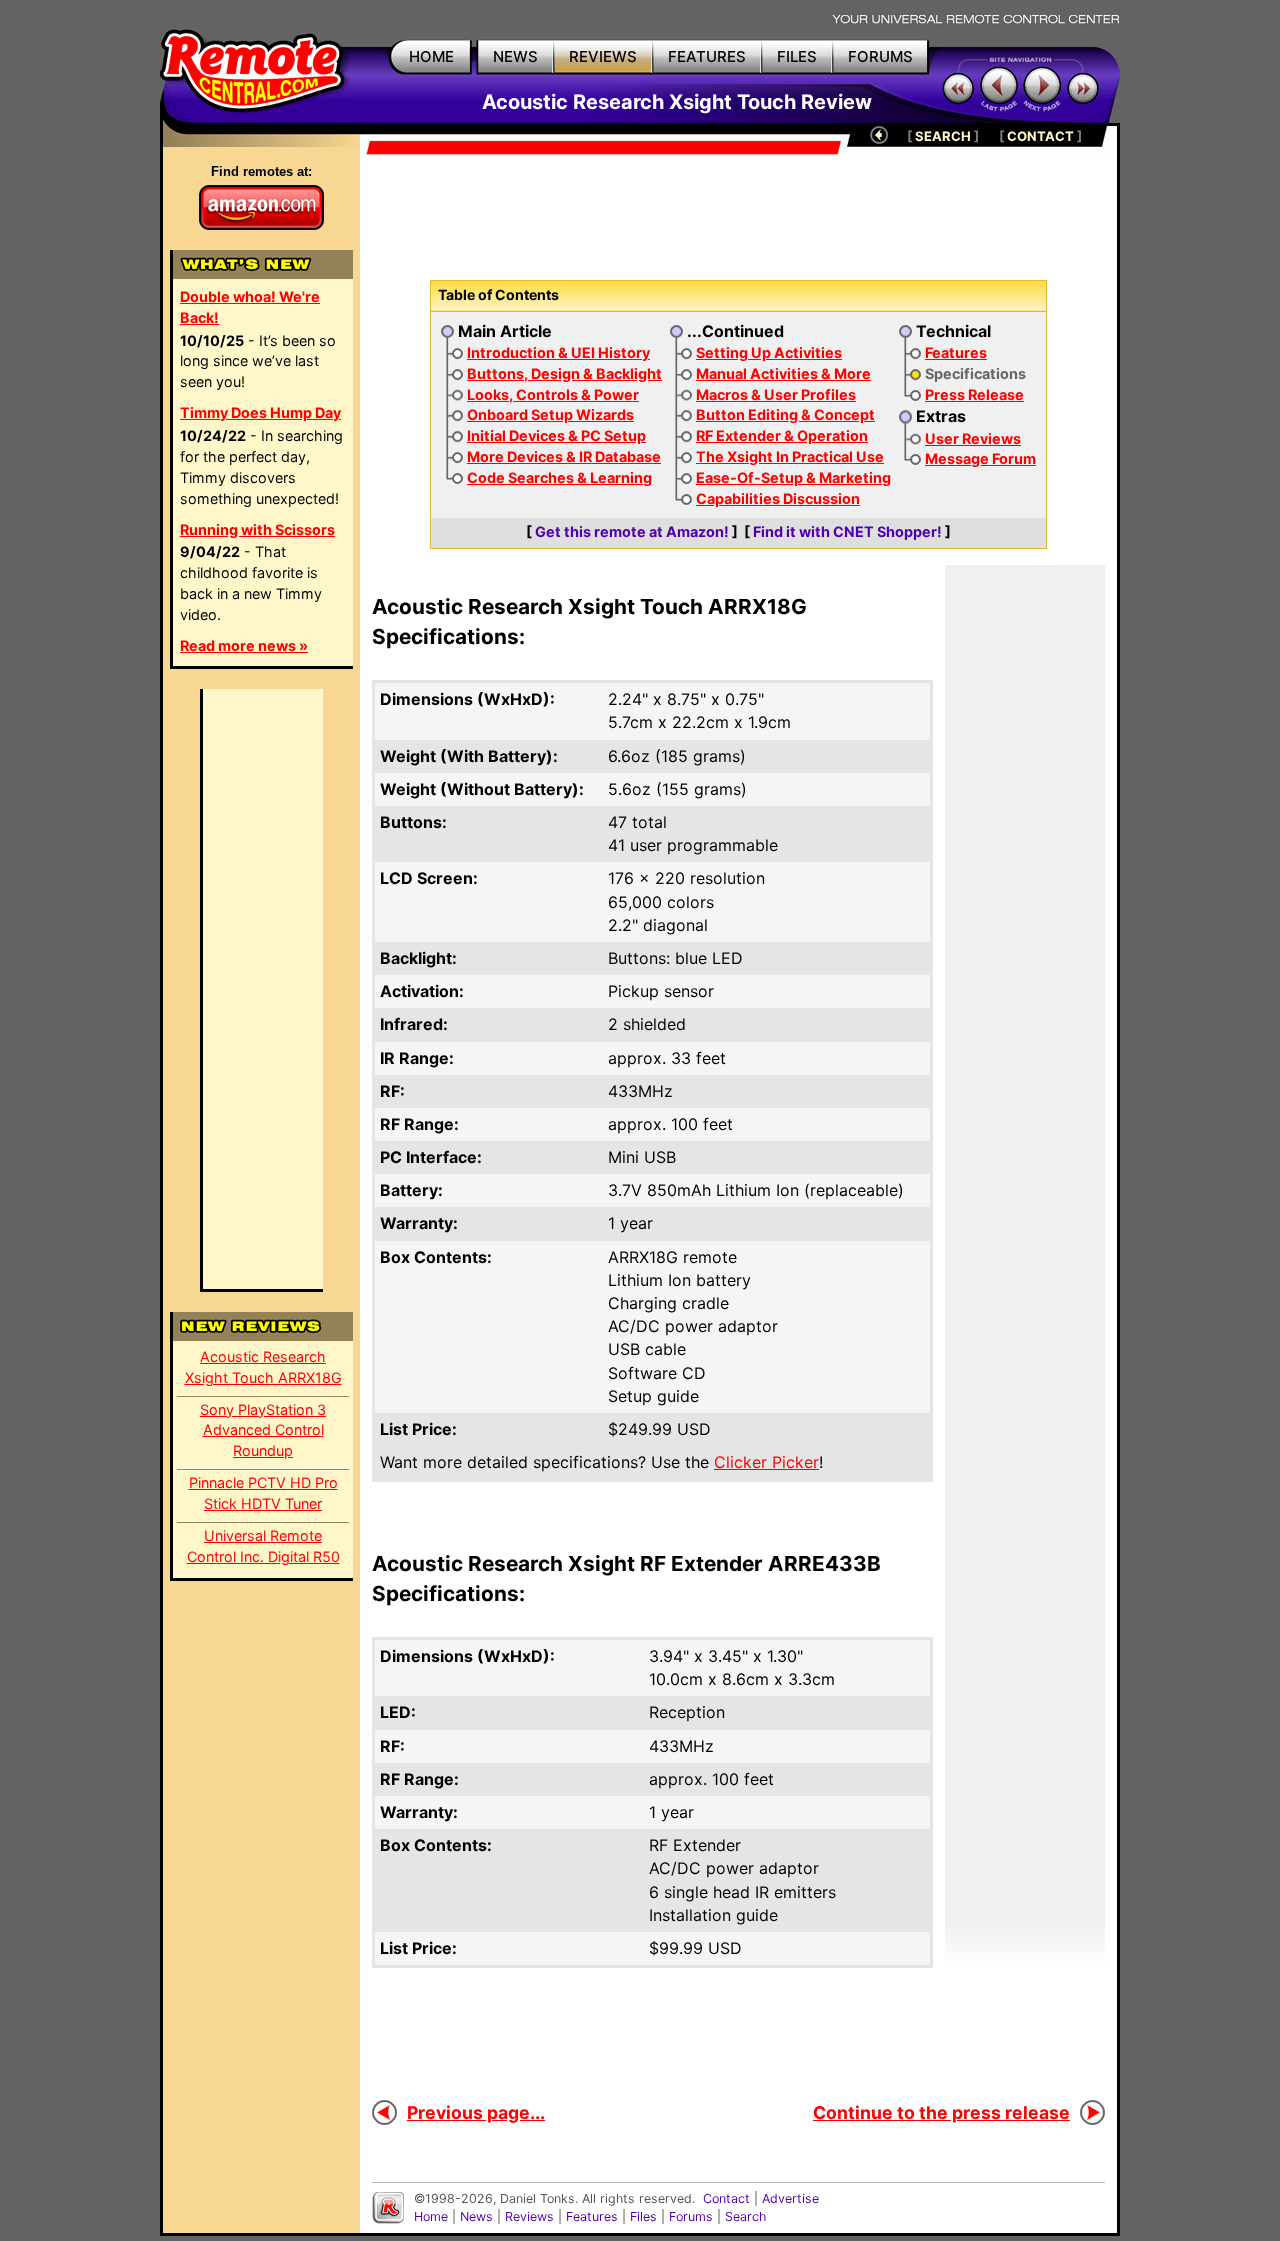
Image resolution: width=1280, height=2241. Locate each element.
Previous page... (476, 2112)
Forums (691, 2216)
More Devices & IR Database (564, 456)
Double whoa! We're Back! (250, 307)
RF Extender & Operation (782, 435)
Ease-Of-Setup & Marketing (793, 477)
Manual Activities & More (783, 373)
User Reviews (973, 438)
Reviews (529, 2216)
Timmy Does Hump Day (260, 412)
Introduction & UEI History (558, 352)
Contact (726, 2198)
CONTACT (1040, 136)
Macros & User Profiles (776, 394)
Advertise (790, 2198)
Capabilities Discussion (778, 498)
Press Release (974, 394)
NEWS (515, 56)
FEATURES (707, 56)
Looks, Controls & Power (553, 394)
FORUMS (880, 56)
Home (431, 2216)
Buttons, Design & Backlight (564, 373)
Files (643, 2216)
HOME (431, 56)
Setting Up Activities (769, 352)
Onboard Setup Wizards (550, 414)
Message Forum (980, 458)
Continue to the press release (941, 2112)
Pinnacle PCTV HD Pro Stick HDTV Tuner (263, 1493)
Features (956, 352)
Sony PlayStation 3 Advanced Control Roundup (263, 1430)
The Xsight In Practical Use (790, 456)
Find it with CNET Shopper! (847, 531)
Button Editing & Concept (785, 414)
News (476, 2216)
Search (745, 2216)
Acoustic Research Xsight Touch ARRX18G (263, 1367)
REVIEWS (603, 56)
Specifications (975, 373)
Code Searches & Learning (559, 477)
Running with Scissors (257, 529)
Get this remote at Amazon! (632, 531)
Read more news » (244, 645)
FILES (797, 56)
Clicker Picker (766, 1462)
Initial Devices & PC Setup (556, 435)
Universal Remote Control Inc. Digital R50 (263, 1546)
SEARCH (943, 136)
